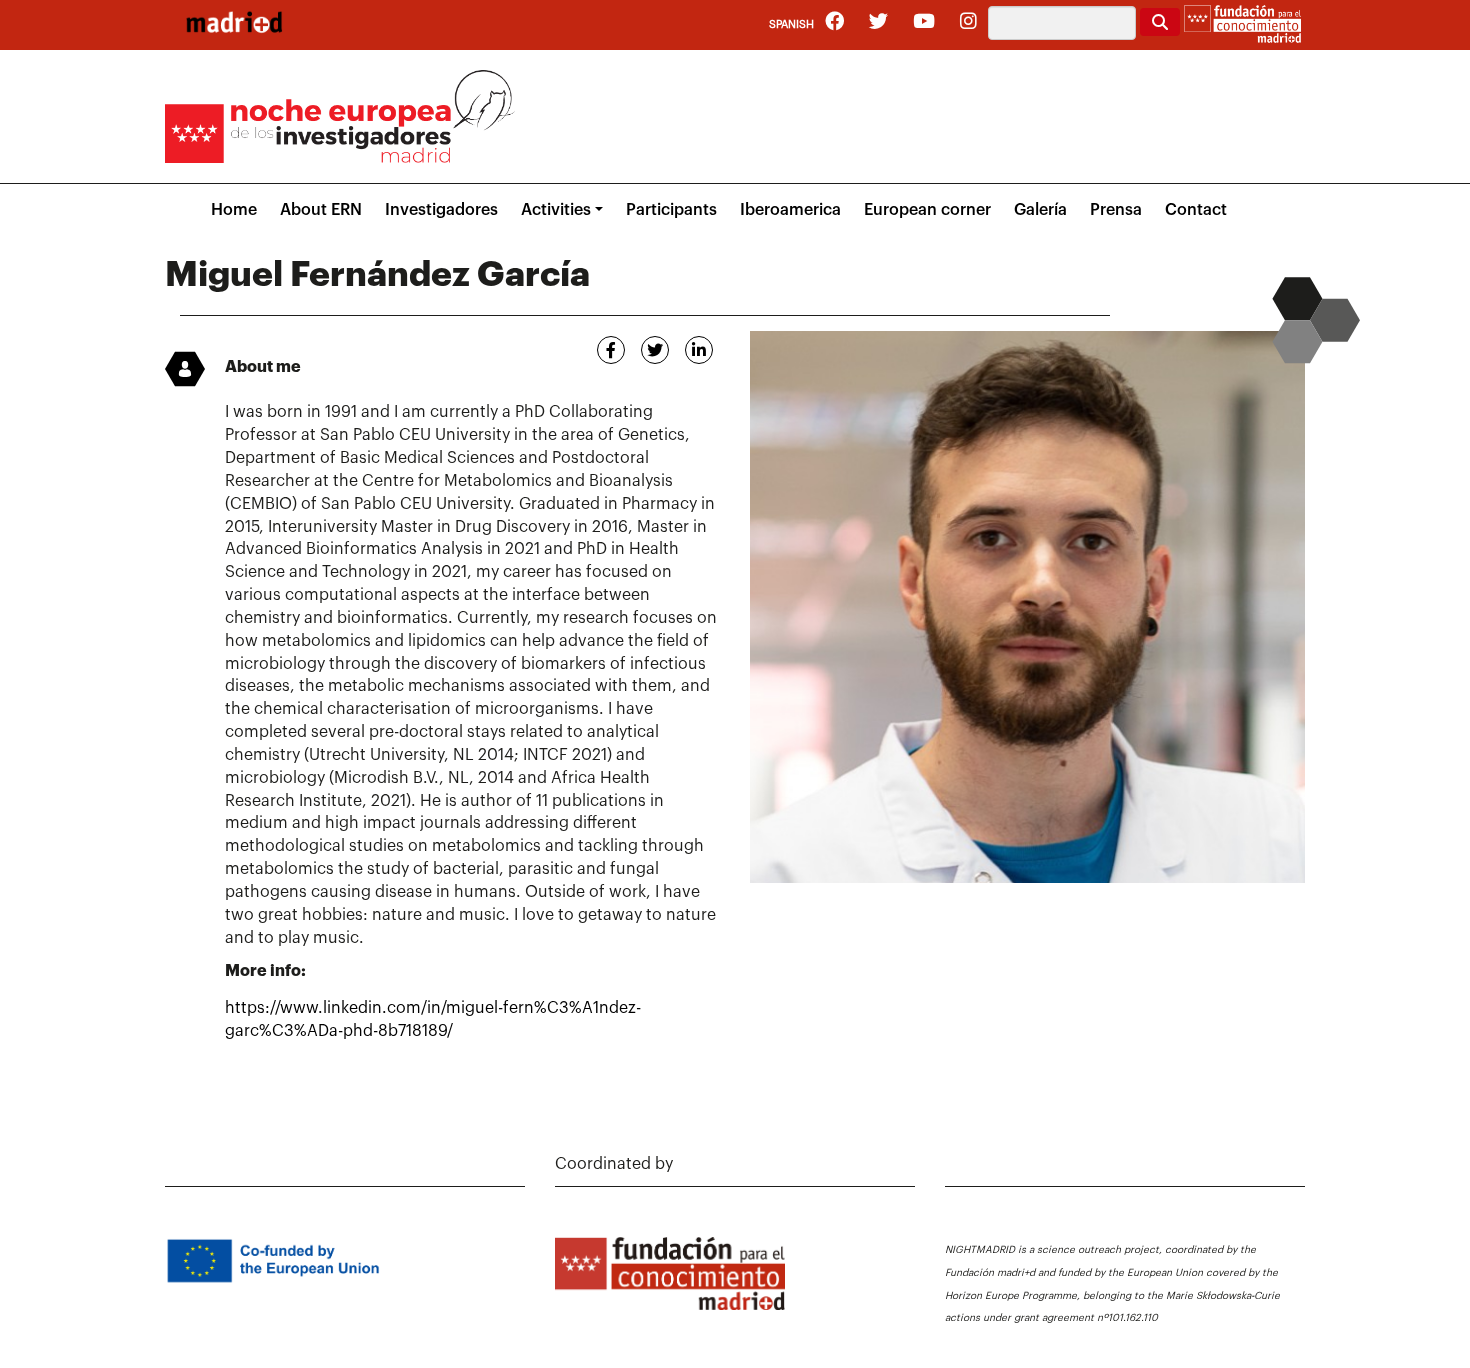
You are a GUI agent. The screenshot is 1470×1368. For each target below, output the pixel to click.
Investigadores (441, 210)
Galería (1040, 210)
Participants (671, 210)
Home (234, 210)
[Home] (234, 22)
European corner (927, 210)
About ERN (321, 210)
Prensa (1116, 210)
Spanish (791, 24)
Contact (1196, 210)
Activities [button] (556, 210)
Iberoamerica (790, 210)
